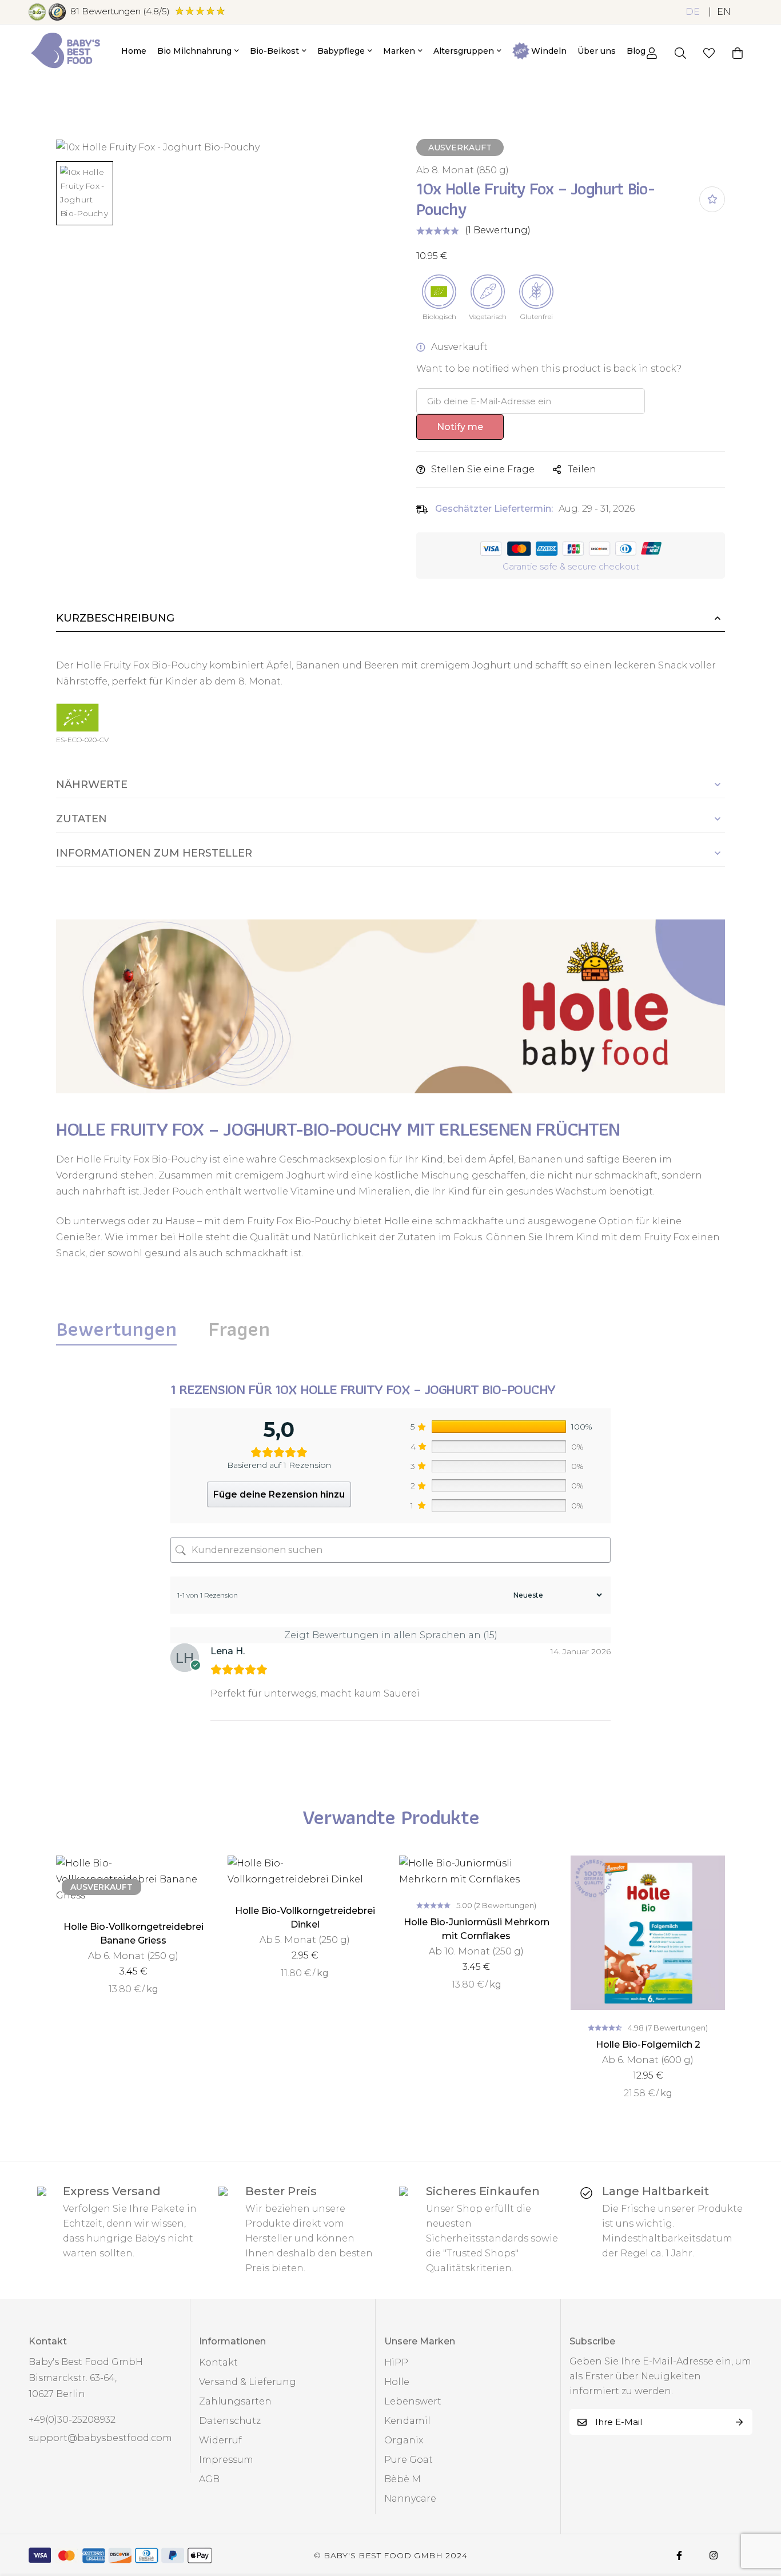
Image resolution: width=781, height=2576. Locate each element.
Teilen (582, 469)
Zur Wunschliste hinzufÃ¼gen (712, 199)
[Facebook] (679, 2555)
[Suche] (680, 53)
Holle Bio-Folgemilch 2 (648, 2045)
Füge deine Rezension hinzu (279, 1494)
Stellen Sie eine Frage (483, 469)
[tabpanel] (390, 1566)
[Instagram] (714, 2555)
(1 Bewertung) (498, 230)
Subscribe (740, 2422)
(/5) (120, 11)
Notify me (460, 427)
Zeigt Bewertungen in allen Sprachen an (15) (391, 1635)
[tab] (116, 1329)
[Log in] (652, 53)
